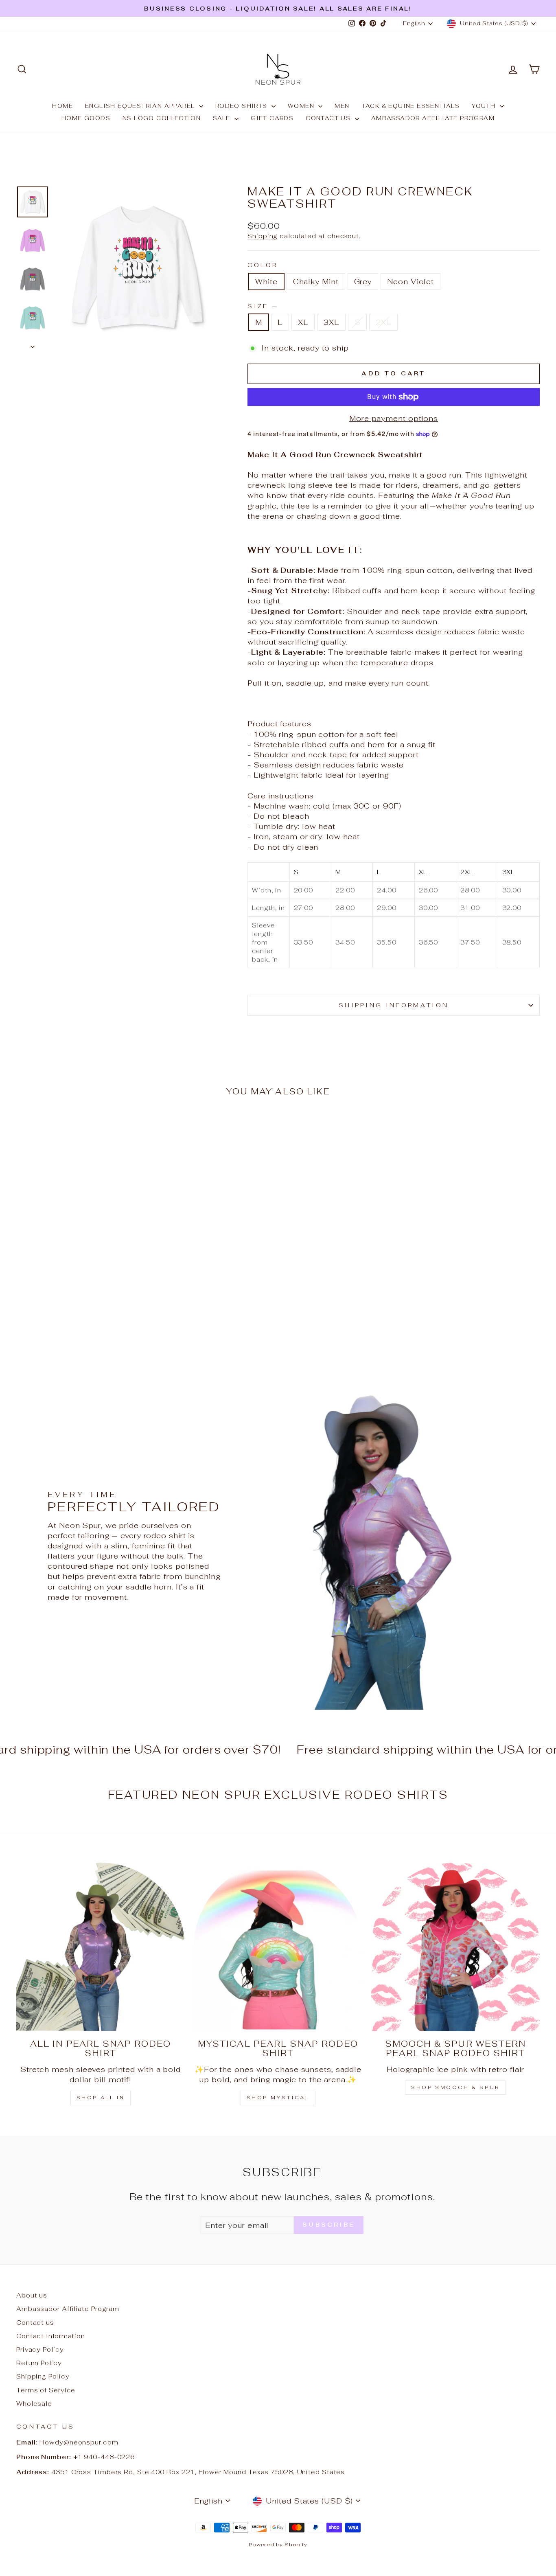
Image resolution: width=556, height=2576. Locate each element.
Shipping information (394, 1005)
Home (62, 106)
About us (32, 2295)
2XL (383, 322)
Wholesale (34, 2404)
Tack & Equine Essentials (411, 106)
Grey (363, 282)
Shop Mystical (278, 2098)
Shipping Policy (43, 2376)
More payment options (394, 418)
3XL (331, 322)
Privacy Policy (40, 2349)
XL (303, 322)
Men (342, 106)
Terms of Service (46, 2390)
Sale (223, 118)
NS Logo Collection (162, 118)
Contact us (329, 118)
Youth (485, 106)
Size (262, 306)
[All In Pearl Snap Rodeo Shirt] (101, 1947)
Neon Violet (410, 282)
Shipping (263, 236)
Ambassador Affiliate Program (433, 118)
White (266, 282)
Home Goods (86, 118)
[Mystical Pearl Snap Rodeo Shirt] (278, 1947)
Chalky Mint (316, 282)
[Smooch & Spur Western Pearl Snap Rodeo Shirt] (455, 1947)
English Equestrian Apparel (141, 106)
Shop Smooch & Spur (455, 2087)
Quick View (78, 1293)
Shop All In (101, 2098)
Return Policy (39, 2363)
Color (263, 265)
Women (302, 106)
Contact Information (51, 2336)
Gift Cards (272, 118)
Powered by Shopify (278, 2544)
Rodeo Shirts (242, 106)
